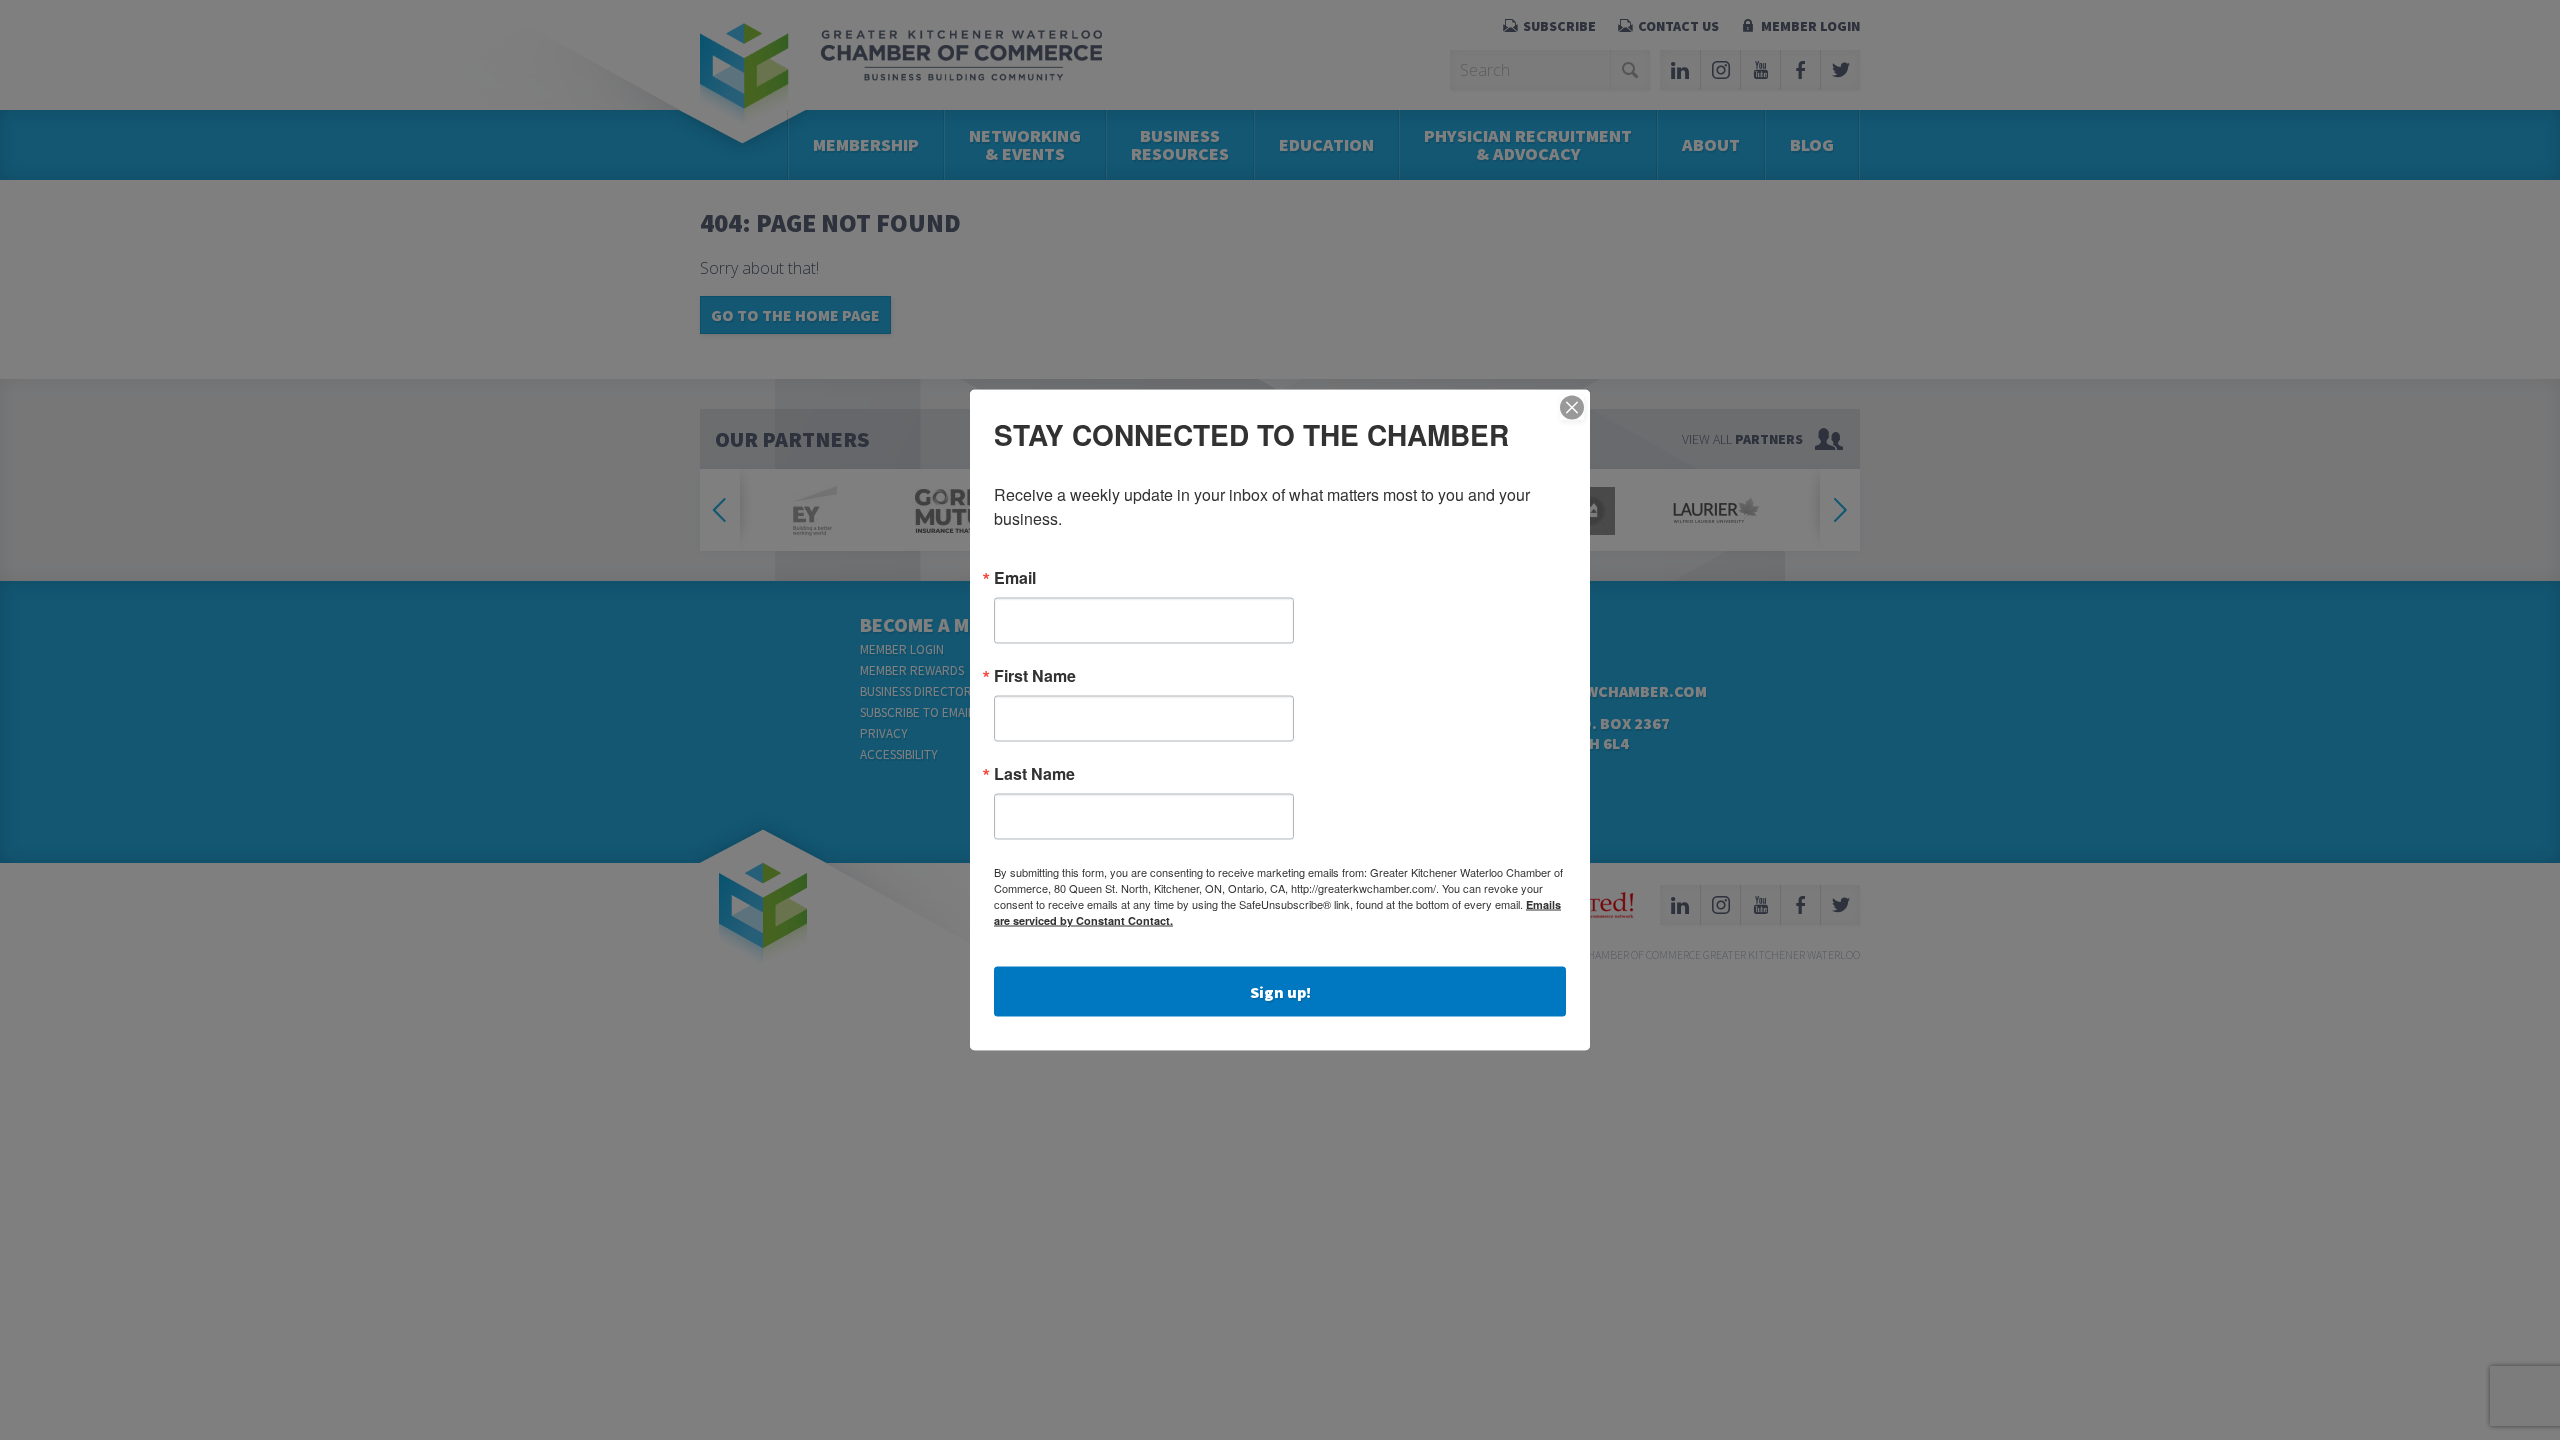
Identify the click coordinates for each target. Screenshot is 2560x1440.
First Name (1035, 676)
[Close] (1572, 408)
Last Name (1034, 774)
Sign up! (1280, 992)
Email (1015, 578)
